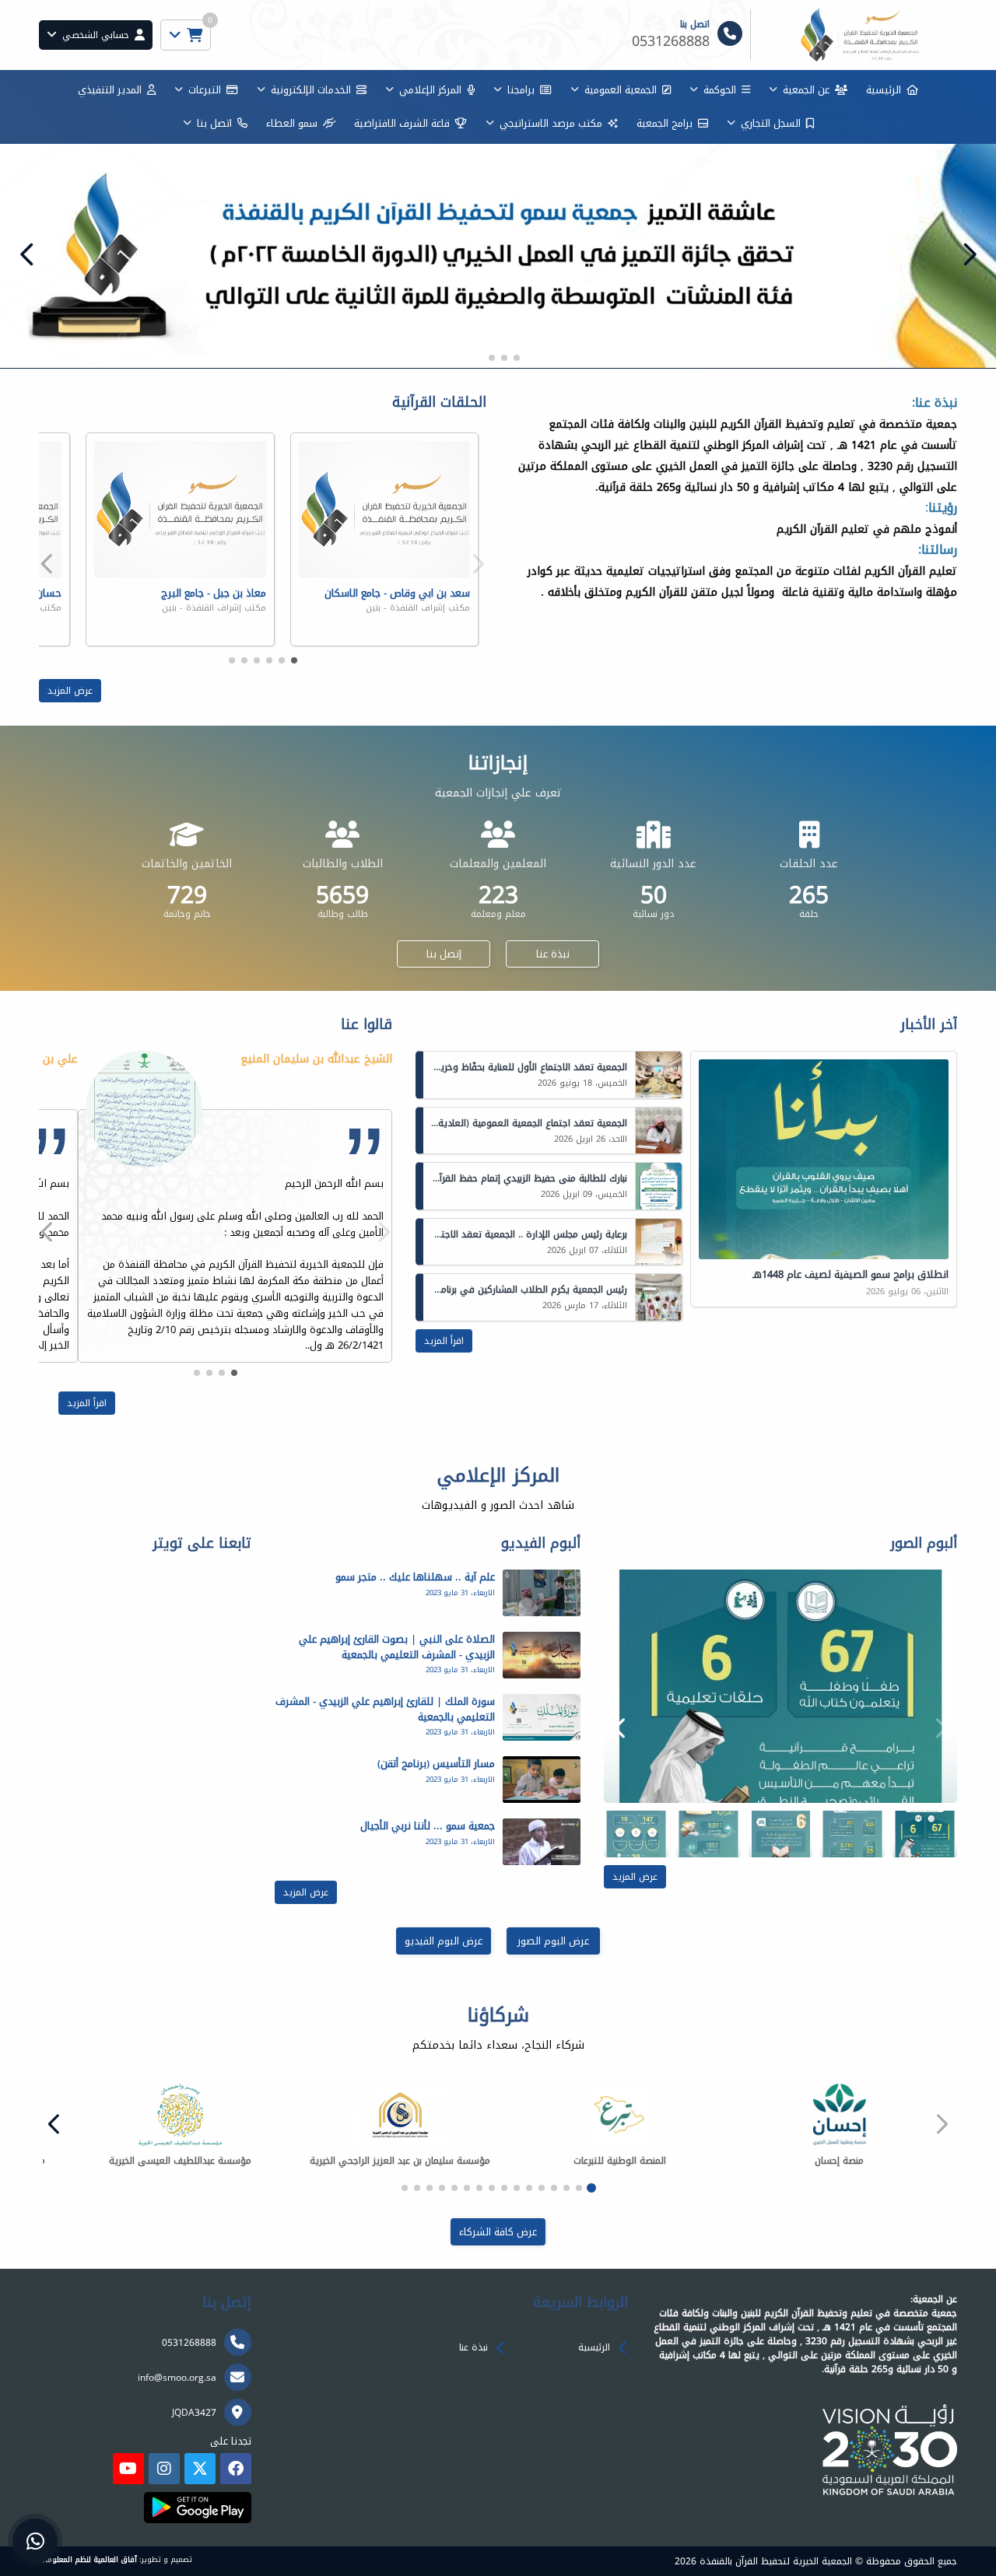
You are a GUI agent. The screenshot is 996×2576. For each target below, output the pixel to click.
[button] (27, 254)
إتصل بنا (444, 954)
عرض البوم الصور (553, 1941)
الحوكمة (720, 90)
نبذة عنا (553, 954)
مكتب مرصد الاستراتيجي (551, 123)
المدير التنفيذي (110, 90)
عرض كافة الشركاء (498, 2232)
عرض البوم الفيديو (444, 1941)
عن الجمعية (806, 90)
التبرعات (205, 90)
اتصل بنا (214, 123)
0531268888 (189, 2343)
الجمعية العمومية (621, 90)
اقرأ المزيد (444, 1341)
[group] (780, 1686)
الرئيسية (884, 90)
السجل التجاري (771, 123)
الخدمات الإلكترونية (311, 90)
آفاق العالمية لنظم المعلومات (88, 2560)
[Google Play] (197, 2508)
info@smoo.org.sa (177, 2378)
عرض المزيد (70, 691)
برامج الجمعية (665, 123)
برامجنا (521, 90)
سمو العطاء (292, 123)
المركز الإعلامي (430, 90)
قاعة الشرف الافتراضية (402, 123)
